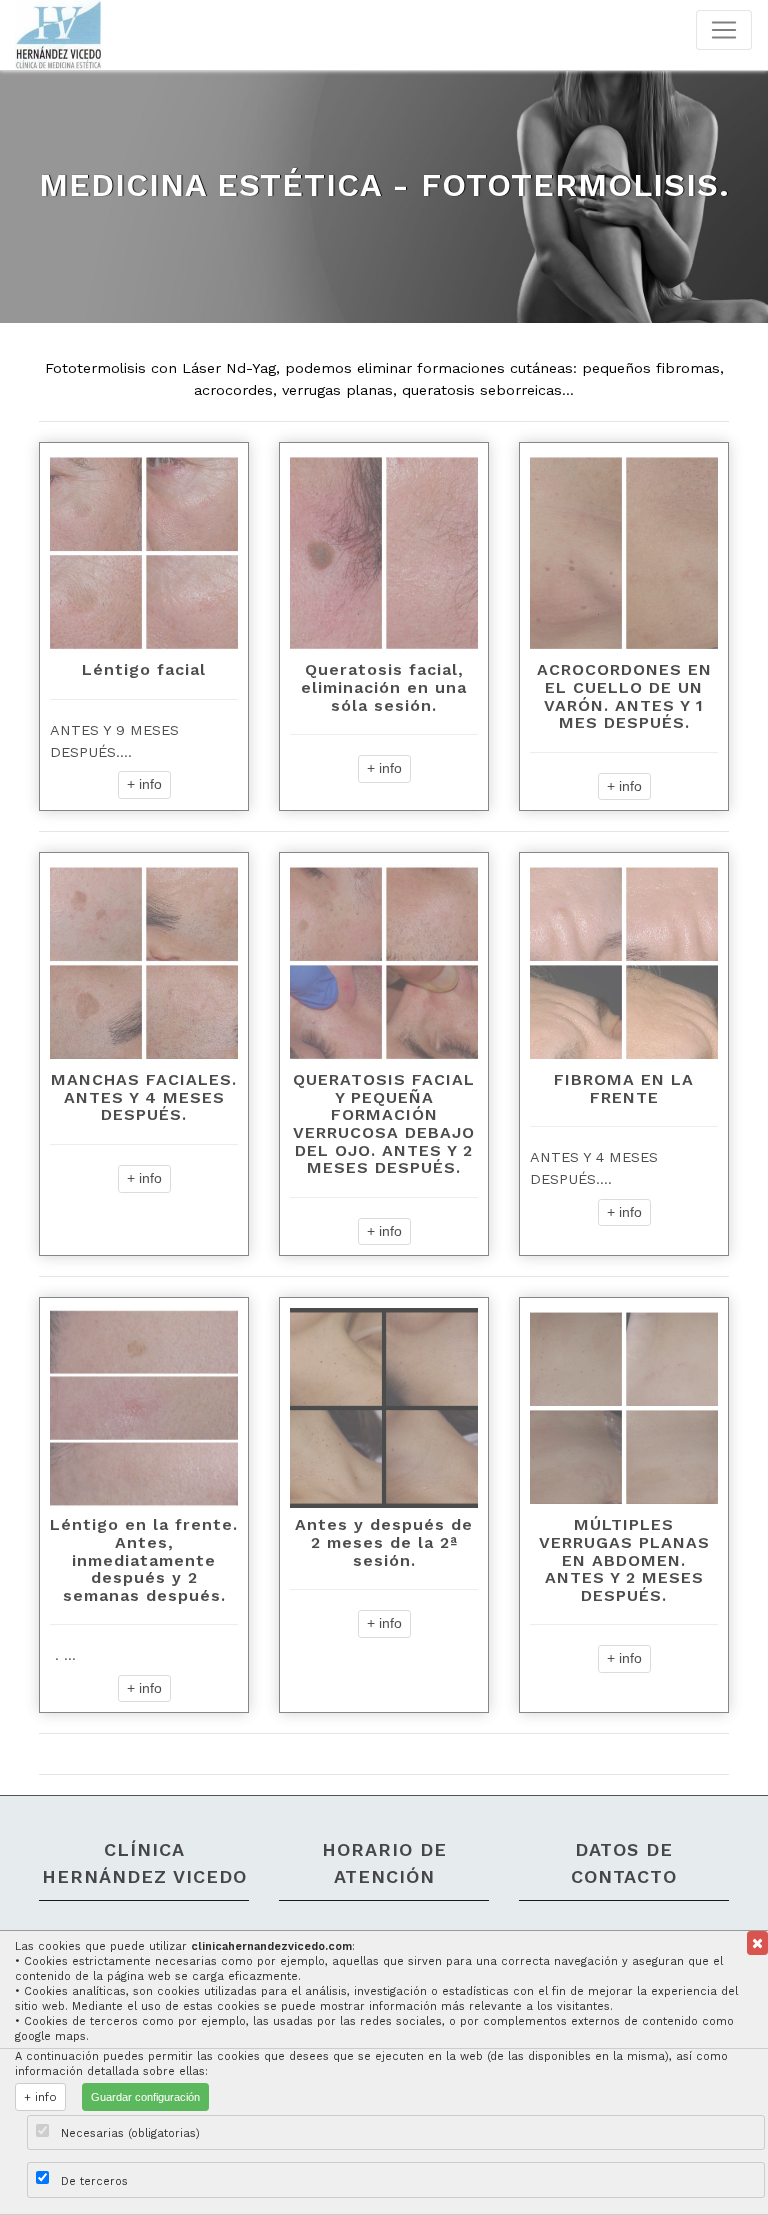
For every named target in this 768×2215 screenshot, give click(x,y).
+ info (144, 784)
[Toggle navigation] (724, 30)
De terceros (94, 2181)
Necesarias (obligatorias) (130, 2133)
